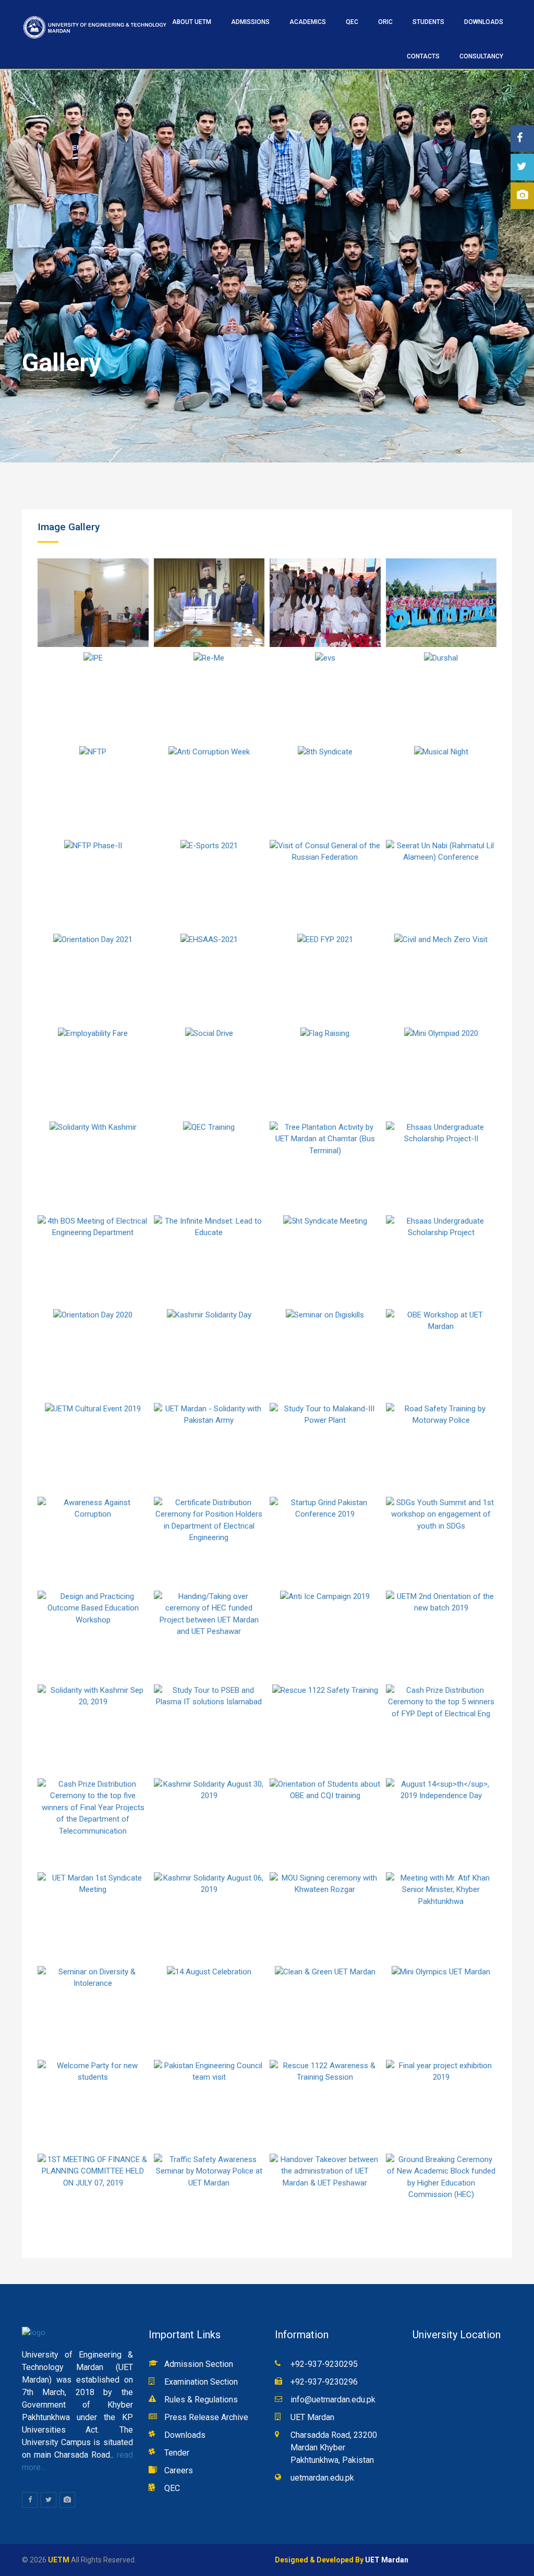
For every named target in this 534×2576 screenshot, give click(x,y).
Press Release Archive (206, 2417)
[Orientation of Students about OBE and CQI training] (325, 1823)
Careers (179, 2470)
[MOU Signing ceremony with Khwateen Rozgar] (325, 1916)
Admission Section (199, 2364)
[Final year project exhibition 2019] (441, 2104)
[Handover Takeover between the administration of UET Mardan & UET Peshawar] (325, 2198)
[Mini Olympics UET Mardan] (441, 2010)
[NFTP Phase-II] (93, 884)
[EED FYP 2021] (325, 978)
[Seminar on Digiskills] (325, 1353)
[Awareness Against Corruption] (93, 1541)
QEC (172, 2488)
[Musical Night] (441, 790)
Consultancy (481, 56)
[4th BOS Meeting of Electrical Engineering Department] (93, 1260)
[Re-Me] (209, 697)
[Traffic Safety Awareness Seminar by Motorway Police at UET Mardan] (209, 2198)
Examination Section (201, 2382)
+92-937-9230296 (324, 2382)
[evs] (325, 697)
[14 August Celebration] (209, 2010)
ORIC (385, 22)
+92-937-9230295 (324, 2364)
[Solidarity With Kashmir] (93, 1166)
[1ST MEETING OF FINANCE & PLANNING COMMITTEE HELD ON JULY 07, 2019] (93, 2198)
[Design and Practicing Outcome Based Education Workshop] (93, 1635)
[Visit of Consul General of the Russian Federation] (325, 884)
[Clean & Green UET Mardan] (325, 2010)
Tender (177, 2453)
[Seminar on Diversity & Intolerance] (93, 2010)
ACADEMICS (308, 22)
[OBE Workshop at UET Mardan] (441, 1353)
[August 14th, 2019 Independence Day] (441, 1823)
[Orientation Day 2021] (93, 978)
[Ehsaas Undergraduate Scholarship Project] (441, 1260)
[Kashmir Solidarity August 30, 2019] (209, 1823)
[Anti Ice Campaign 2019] (325, 1635)
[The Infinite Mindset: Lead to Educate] (209, 1260)
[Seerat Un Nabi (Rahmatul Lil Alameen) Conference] (441, 884)
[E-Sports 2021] (209, 884)
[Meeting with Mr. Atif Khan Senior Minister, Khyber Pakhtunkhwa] (441, 1916)
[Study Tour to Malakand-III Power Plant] (325, 1447)
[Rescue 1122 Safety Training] (325, 1729)
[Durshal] (441, 697)
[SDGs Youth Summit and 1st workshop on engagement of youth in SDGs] (441, 1541)
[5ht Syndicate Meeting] (325, 1260)
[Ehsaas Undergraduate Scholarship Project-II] (441, 1166)
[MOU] (209, 603)
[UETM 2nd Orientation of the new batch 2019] (441, 1635)
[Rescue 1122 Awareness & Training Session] (325, 2104)
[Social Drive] (209, 1072)
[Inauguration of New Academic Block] (325, 603)
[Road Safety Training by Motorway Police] (441, 1447)
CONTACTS (423, 56)
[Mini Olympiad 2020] (441, 1072)
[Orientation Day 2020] (93, 1353)
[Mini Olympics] (441, 603)
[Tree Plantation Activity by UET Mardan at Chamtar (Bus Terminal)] (325, 1166)
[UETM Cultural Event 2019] (93, 1447)
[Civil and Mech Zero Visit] (441, 978)
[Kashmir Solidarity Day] (209, 1353)
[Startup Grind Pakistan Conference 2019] (325, 1541)
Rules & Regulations (201, 2400)
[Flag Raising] (325, 1072)
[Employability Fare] (93, 1072)
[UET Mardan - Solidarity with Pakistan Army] (209, 1447)
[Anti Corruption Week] (209, 790)
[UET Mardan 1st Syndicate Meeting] (93, 1916)
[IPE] (93, 697)
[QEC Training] (209, 1166)
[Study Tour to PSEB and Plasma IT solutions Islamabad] (209, 1729)
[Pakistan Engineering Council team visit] (209, 2104)
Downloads (484, 22)
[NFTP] (93, 790)
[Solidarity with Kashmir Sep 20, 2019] (93, 1729)
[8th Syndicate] (325, 790)
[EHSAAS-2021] (209, 978)
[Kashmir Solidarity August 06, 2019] (209, 1916)
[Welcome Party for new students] (93, 2104)
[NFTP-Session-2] (93, 603)
